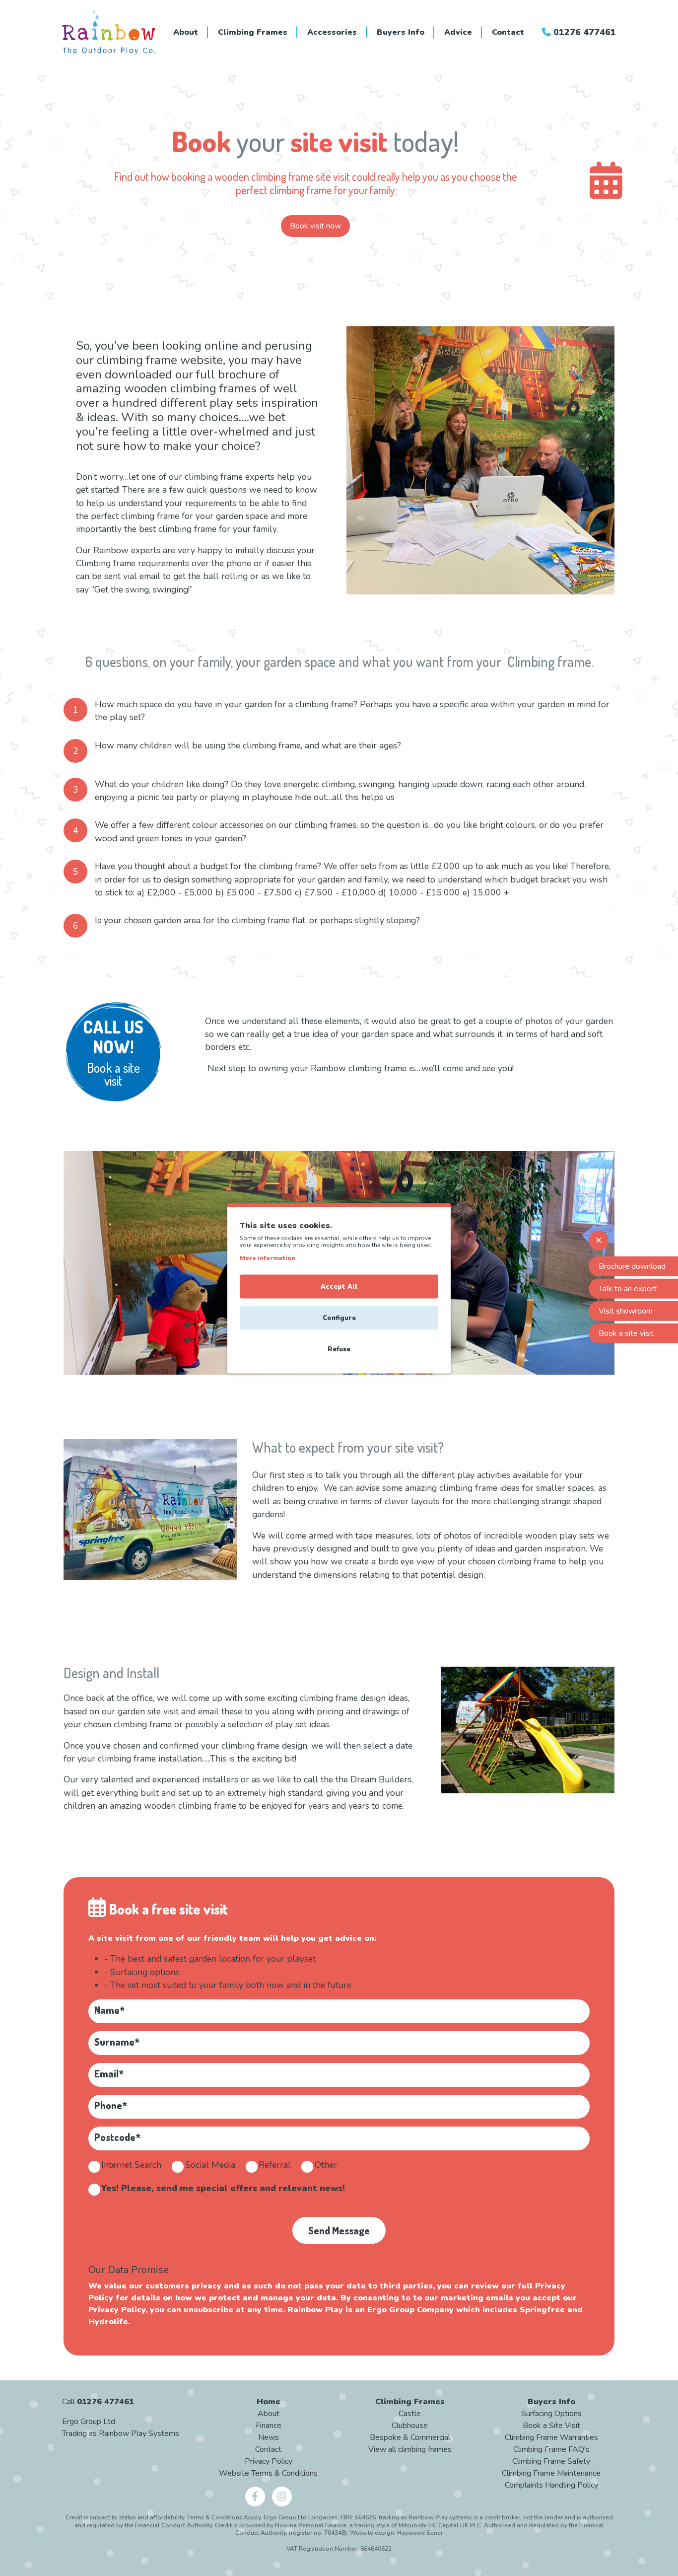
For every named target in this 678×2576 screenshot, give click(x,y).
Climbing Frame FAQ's (551, 2449)
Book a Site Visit (551, 2426)
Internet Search (131, 2165)
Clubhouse (410, 2426)
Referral (275, 2165)
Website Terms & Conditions (268, 2473)
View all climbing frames (410, 2449)
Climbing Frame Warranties (551, 2437)
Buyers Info (401, 32)
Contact (508, 32)
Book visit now (315, 226)
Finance (269, 2426)
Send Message (339, 2230)
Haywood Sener (420, 2533)
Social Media (210, 2165)
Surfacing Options (551, 2414)
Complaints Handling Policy (551, 2485)
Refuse (339, 1349)
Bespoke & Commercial (410, 2437)
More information (268, 1257)
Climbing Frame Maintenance (551, 2473)
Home (269, 2402)
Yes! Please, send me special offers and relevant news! (223, 2188)
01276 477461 (583, 32)
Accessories (332, 32)
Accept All (339, 1286)
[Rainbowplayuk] (256, 2496)
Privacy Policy (269, 2461)
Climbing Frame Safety (551, 2461)
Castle (410, 2414)
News (269, 2437)
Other (326, 2165)
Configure (339, 1318)
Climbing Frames (253, 32)
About (186, 32)
